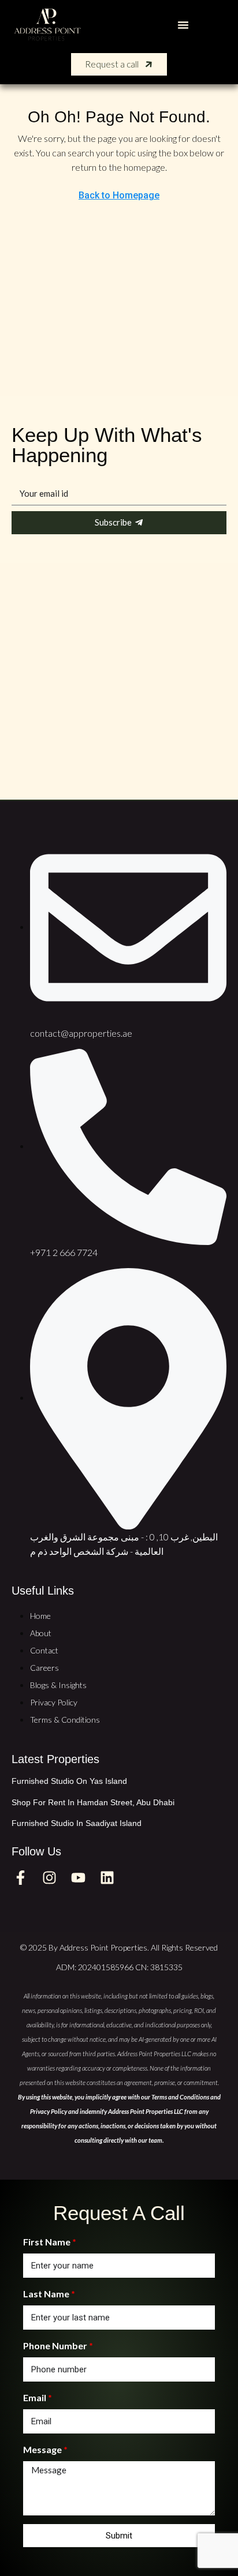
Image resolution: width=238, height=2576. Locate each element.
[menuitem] (213, 25)
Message (42, 2449)
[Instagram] (49, 1877)
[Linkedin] (107, 1877)
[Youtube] (78, 1877)
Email (35, 2397)
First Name (47, 2242)
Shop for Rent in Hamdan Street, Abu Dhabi (93, 1802)
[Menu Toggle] (183, 25)
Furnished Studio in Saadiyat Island (77, 1823)
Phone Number (55, 2346)
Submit (119, 2536)
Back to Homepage (119, 195)
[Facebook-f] (20, 1877)
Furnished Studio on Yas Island (69, 1781)
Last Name (46, 2294)
